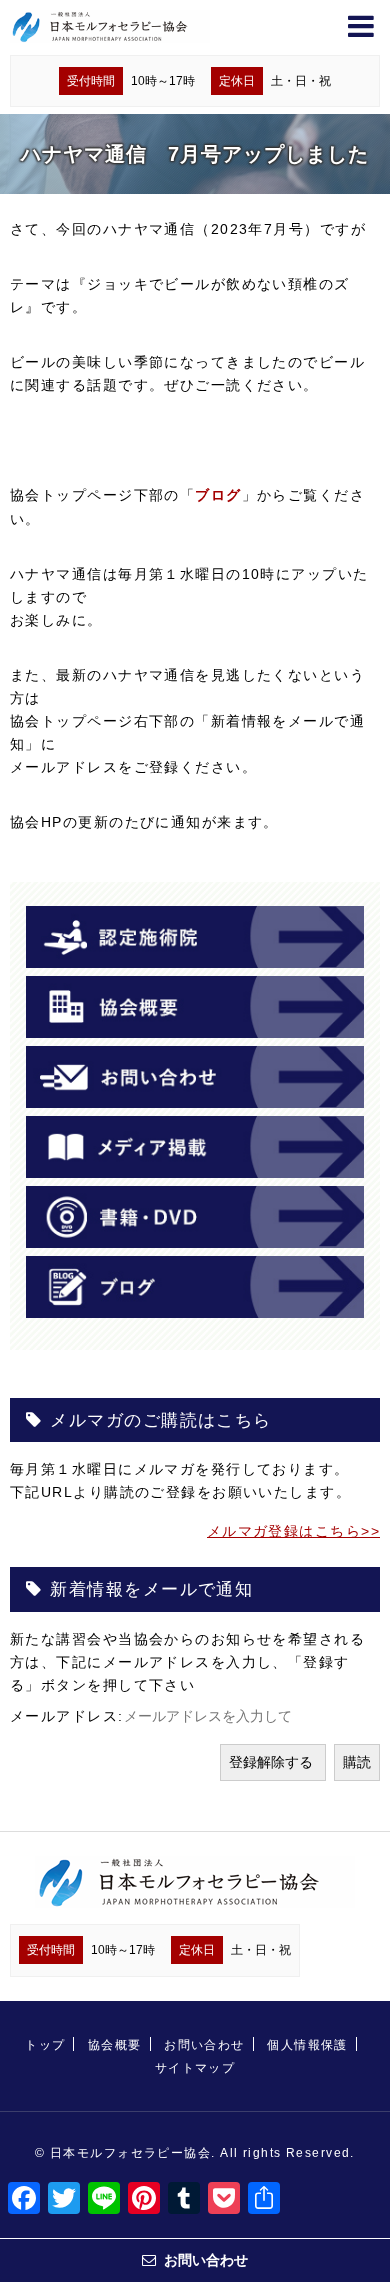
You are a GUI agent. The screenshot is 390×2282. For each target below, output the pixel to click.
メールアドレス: (67, 1716)
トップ (45, 2045)
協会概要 (115, 2045)
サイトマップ (195, 2068)
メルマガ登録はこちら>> (293, 1531)
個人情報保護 (307, 2045)
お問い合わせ (204, 2045)
